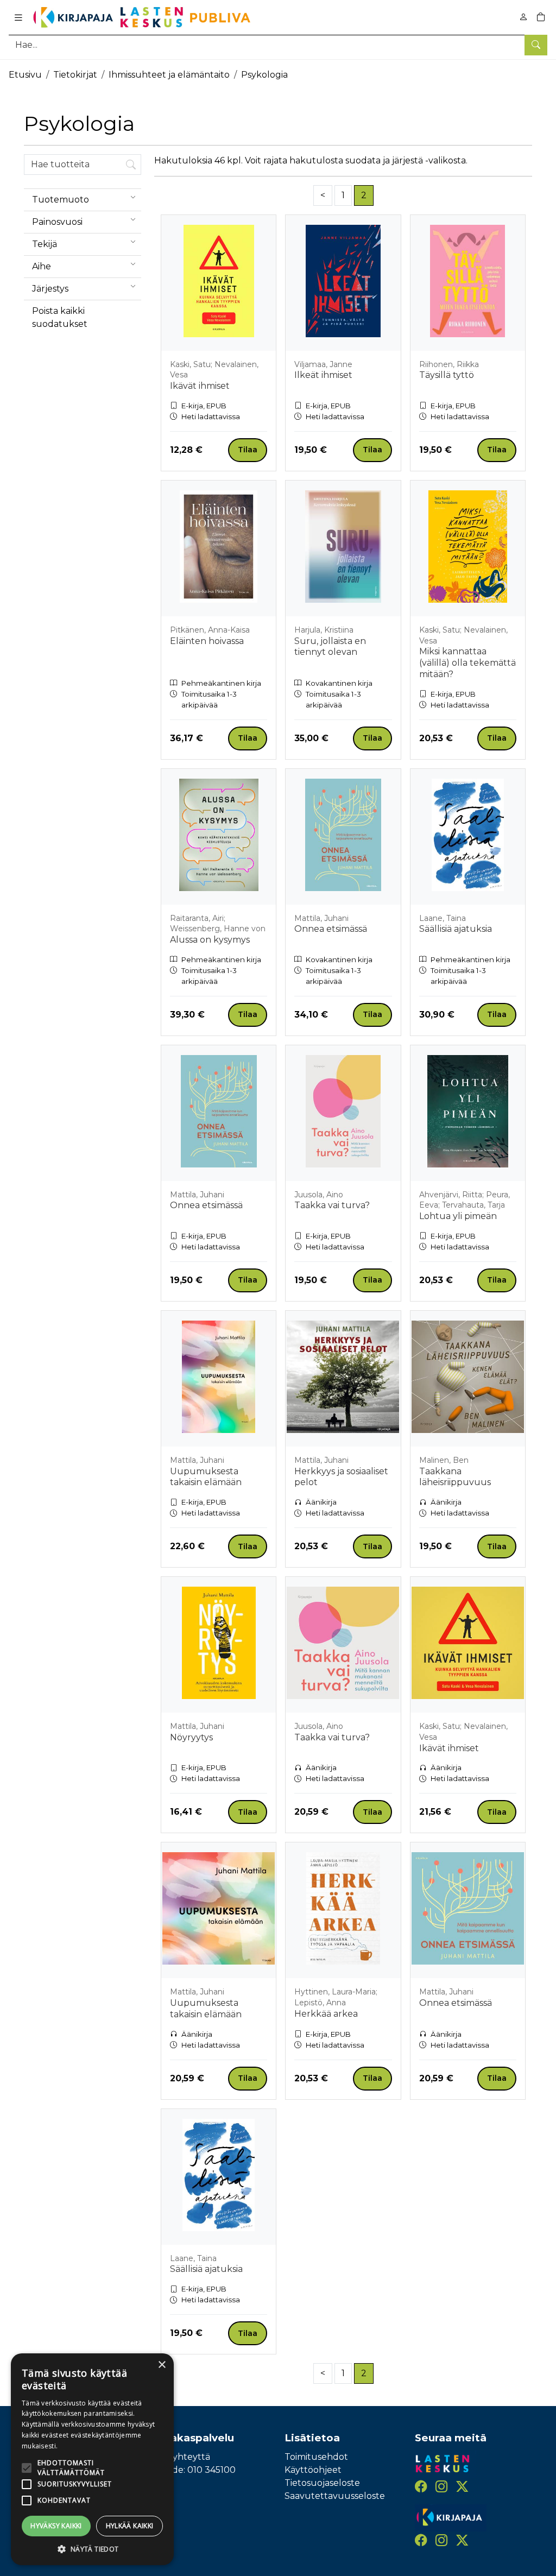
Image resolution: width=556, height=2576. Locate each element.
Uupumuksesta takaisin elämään (206, 1477)
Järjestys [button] (50, 289)
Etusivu (25, 75)
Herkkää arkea (326, 2014)
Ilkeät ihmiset (323, 375)
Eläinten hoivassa (207, 641)
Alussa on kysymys (210, 940)
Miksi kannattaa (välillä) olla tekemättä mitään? (467, 663)
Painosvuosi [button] (57, 222)
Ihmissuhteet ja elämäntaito (169, 75)
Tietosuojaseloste (322, 2483)
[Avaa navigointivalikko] (18, 17)
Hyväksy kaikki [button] (56, 2526)
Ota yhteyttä (182, 2457)
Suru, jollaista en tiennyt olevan (330, 647)
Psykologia (264, 75)
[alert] (92, 2459)
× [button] (162, 2365)
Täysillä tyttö (447, 375)
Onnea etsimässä (331, 929)
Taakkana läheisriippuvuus (455, 1477)
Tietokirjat (75, 75)
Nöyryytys (191, 1737)
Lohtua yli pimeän (458, 1216)
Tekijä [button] (45, 244)
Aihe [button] (42, 266)
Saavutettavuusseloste (335, 2496)
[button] (92, 2549)
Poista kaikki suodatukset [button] (60, 317)
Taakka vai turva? (332, 1205)
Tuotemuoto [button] (61, 200)
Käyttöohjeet (313, 2470)
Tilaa (248, 450)
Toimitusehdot (316, 2457)
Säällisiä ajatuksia (456, 929)
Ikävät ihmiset (200, 386)
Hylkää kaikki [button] (130, 2526)
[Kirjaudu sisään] (523, 17)
